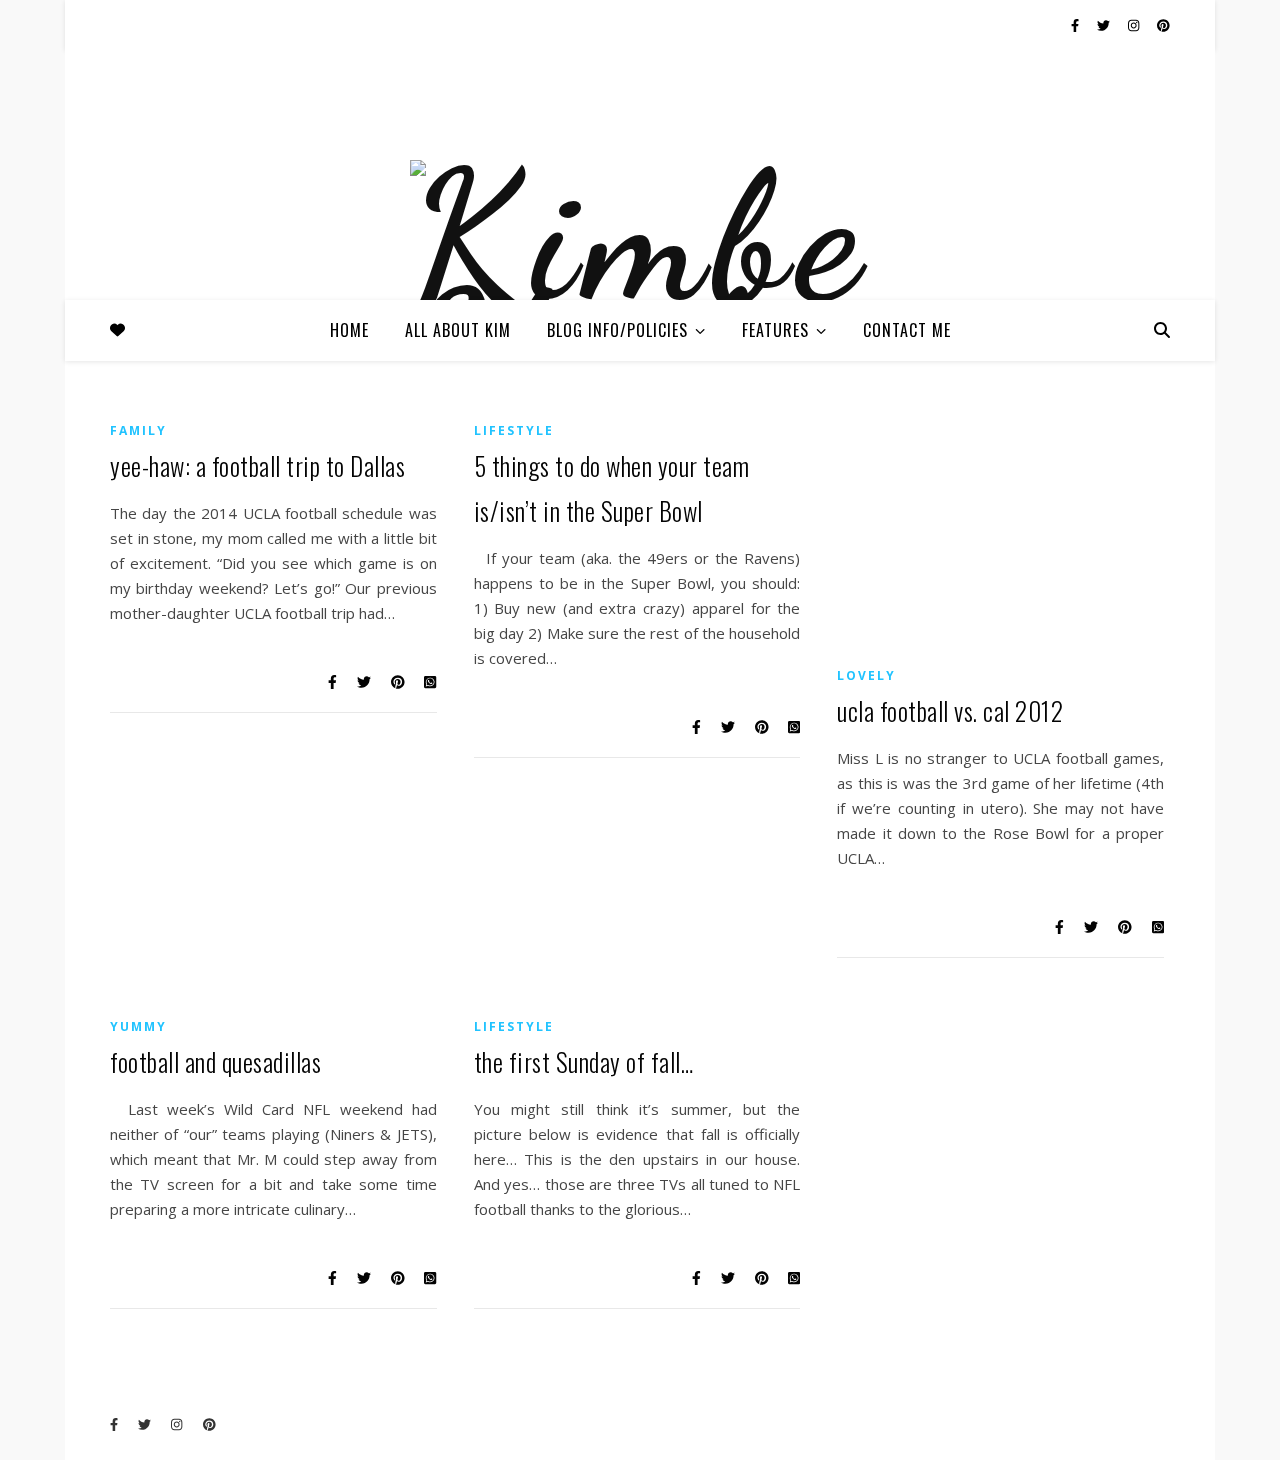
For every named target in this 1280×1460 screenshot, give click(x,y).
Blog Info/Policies (617, 330)
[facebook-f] (1076, 25)
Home (349, 330)
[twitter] (1105, 25)
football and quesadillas (215, 1061)
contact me (907, 330)
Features (775, 330)
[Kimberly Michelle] (640, 288)
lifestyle (514, 430)
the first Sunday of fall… (584, 1061)
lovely (866, 675)
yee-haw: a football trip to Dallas (257, 465)
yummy (138, 1026)
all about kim (458, 330)
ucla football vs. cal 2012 (950, 710)
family (138, 430)
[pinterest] (1163, 25)
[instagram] (1135, 25)
